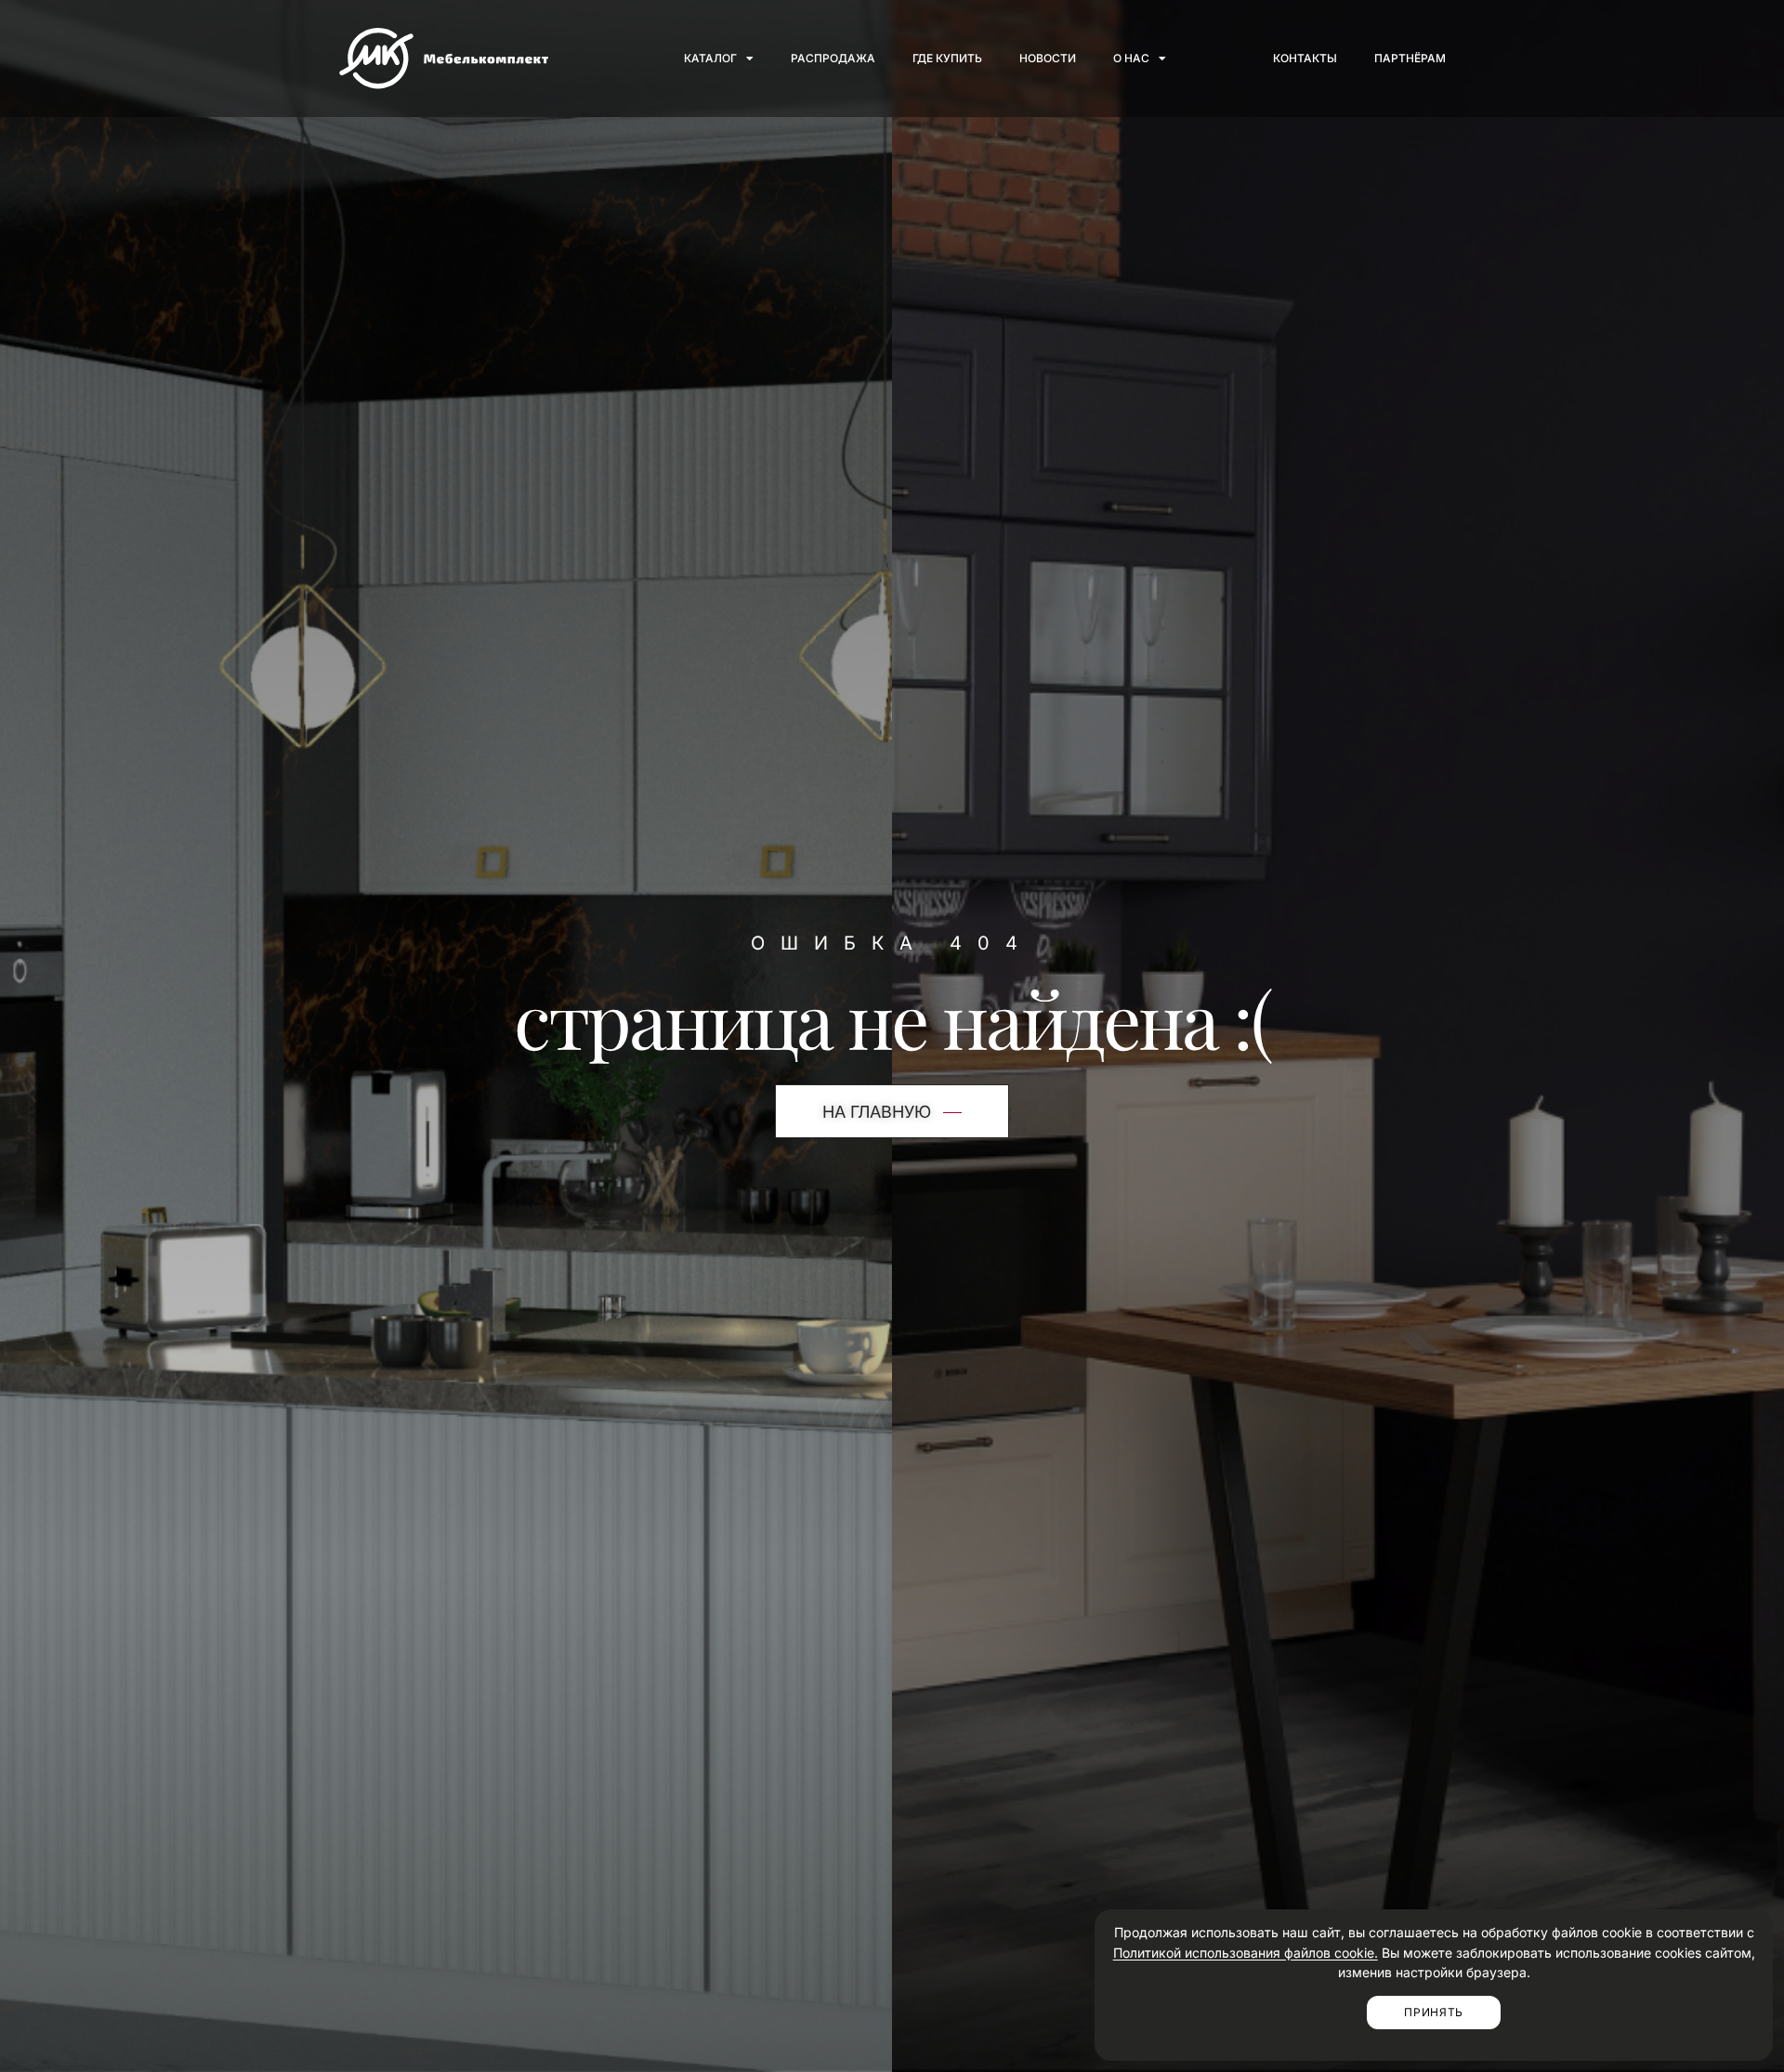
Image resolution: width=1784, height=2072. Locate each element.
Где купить (947, 58)
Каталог (710, 58)
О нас (1131, 58)
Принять (1434, 2012)
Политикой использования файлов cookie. (1246, 1953)
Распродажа (833, 58)
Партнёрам (1410, 58)
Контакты (1305, 58)
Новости (1048, 58)
